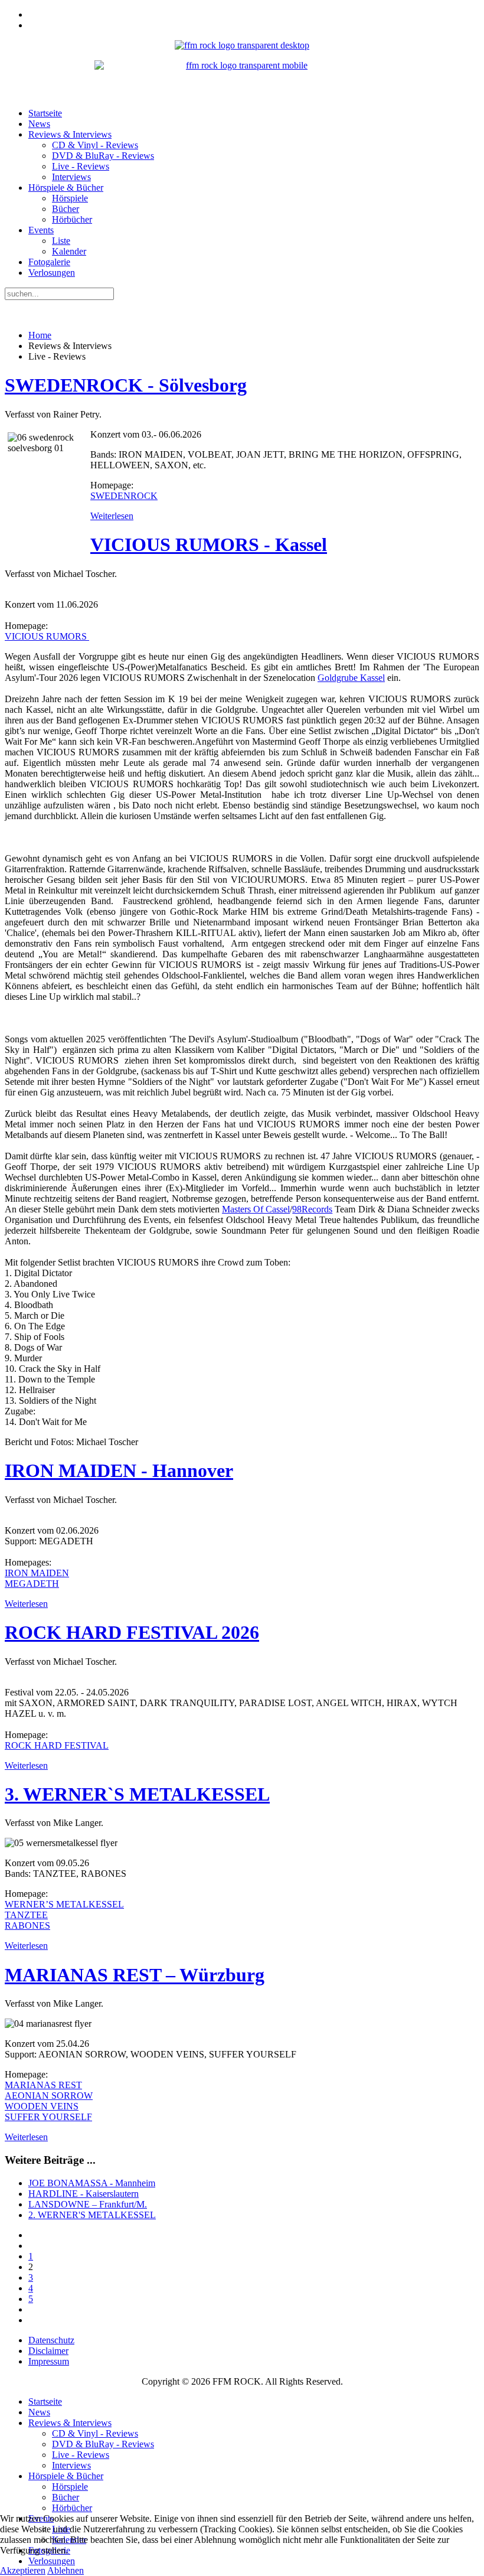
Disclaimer (48, 2351)
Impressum (49, 2361)
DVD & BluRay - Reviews (103, 156)
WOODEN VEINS (42, 2106)
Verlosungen (52, 273)
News (39, 124)
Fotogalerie (49, 262)
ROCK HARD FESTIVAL (57, 1745)
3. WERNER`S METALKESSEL (137, 1794)
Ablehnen (66, 2570)
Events (41, 230)
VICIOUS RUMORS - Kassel (209, 544)
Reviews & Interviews (70, 134)
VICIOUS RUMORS (47, 636)
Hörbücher (72, 219)
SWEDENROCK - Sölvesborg (126, 385)
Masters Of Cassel (256, 1209)
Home (40, 335)
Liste (61, 241)
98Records (312, 1209)
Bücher (66, 209)
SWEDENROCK (124, 496)
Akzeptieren (23, 2570)
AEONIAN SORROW (49, 2096)
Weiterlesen (112, 516)
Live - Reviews (81, 166)
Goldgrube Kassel (351, 678)
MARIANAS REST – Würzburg (135, 1975)
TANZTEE (26, 1915)
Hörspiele (70, 198)
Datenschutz (51, 2340)
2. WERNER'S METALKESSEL (92, 2215)
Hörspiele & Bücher (66, 188)
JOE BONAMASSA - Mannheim (92, 2183)
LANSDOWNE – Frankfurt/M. (88, 2204)
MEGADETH (32, 1584)
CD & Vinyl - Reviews (95, 145)
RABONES (27, 1926)
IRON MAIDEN (37, 1573)
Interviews (71, 177)
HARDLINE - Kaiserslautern (84, 2194)
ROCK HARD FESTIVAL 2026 (132, 1632)
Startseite (45, 113)
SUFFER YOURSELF (48, 2117)
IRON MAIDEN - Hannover (119, 1470)
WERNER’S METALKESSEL (64, 1904)
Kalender (69, 251)
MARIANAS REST (43, 2085)
